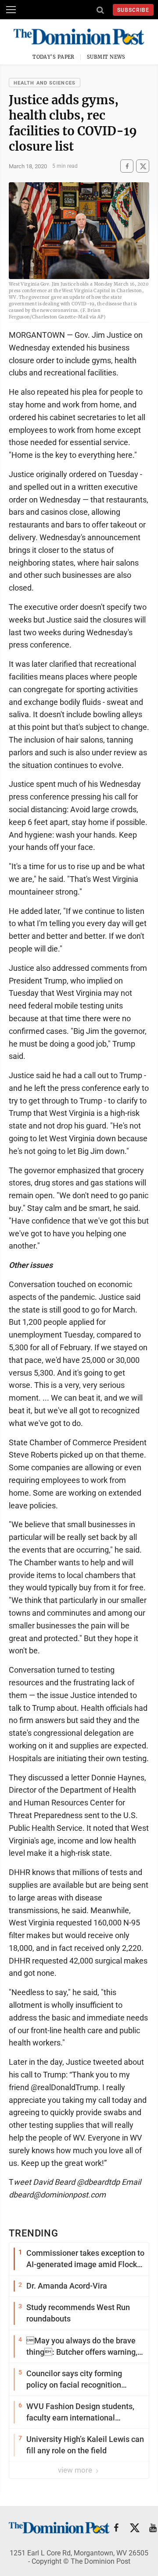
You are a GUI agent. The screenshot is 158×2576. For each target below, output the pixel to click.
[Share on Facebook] (127, 166)
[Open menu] (11, 10)
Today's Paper (54, 57)
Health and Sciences (45, 83)
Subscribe (133, 10)
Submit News (106, 57)
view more (76, 2470)
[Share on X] (143, 166)
